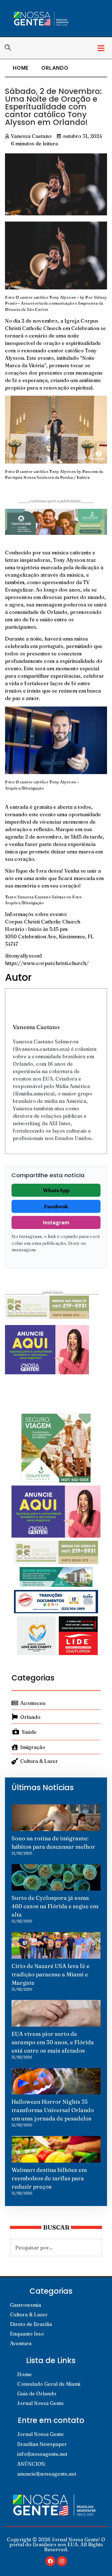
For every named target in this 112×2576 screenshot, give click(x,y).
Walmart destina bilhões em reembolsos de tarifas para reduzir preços (49, 2178)
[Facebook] (50, 2561)
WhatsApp (56, 1190)
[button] (101, 48)
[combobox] (56, 2248)
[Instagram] (62, 2561)
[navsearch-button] (11, 48)
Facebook (56, 1206)
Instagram (56, 1222)
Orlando (55, 68)
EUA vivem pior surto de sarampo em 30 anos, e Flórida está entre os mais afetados (53, 2042)
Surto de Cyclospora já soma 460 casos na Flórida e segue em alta (55, 1906)
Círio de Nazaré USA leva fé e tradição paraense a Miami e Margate (51, 1974)
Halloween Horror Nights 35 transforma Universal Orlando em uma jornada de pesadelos (53, 2110)
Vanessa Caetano (36, 1027)
